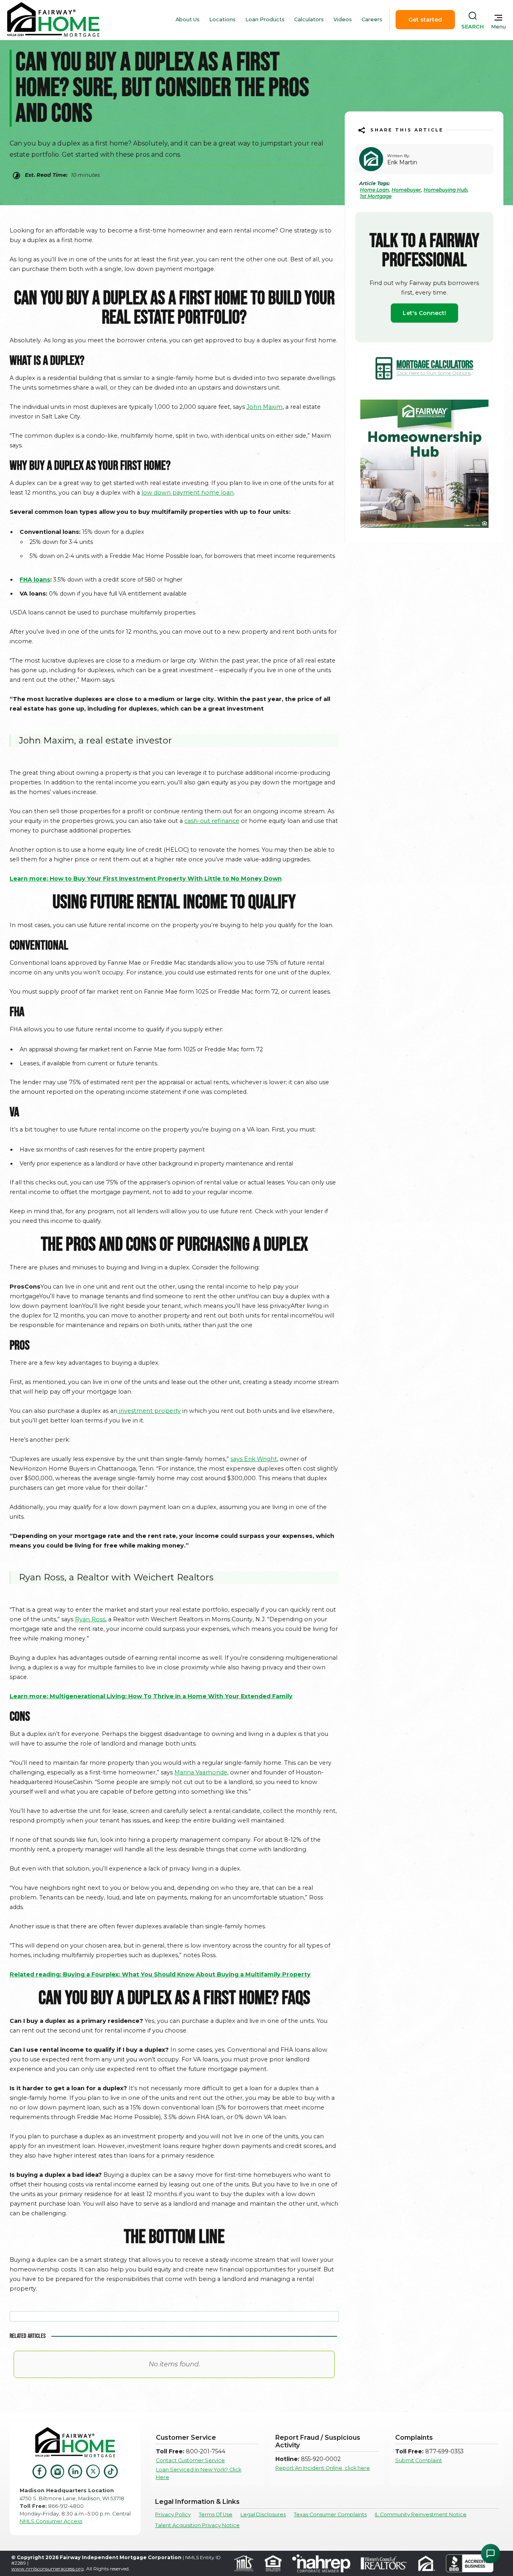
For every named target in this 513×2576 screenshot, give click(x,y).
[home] (53, 20)
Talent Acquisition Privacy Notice (197, 2525)
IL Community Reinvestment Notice (421, 2514)
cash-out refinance (212, 821)
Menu (498, 27)
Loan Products (265, 19)
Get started (425, 20)
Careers (372, 19)
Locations (222, 19)
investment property (150, 1411)
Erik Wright (261, 1459)
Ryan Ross (90, 1619)
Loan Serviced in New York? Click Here (199, 2473)
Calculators (309, 19)
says (237, 1459)
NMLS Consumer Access (51, 2521)
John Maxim (265, 407)
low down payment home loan (188, 493)
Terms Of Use (216, 2514)
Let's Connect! (424, 313)
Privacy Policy (173, 2514)
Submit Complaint (419, 2460)
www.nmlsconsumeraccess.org (47, 2569)
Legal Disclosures (263, 2514)
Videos (343, 19)
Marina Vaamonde (201, 1772)
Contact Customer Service (190, 2460)
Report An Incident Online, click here (323, 2468)
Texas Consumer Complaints (330, 2514)
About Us (188, 19)
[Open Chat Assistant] (491, 2554)
